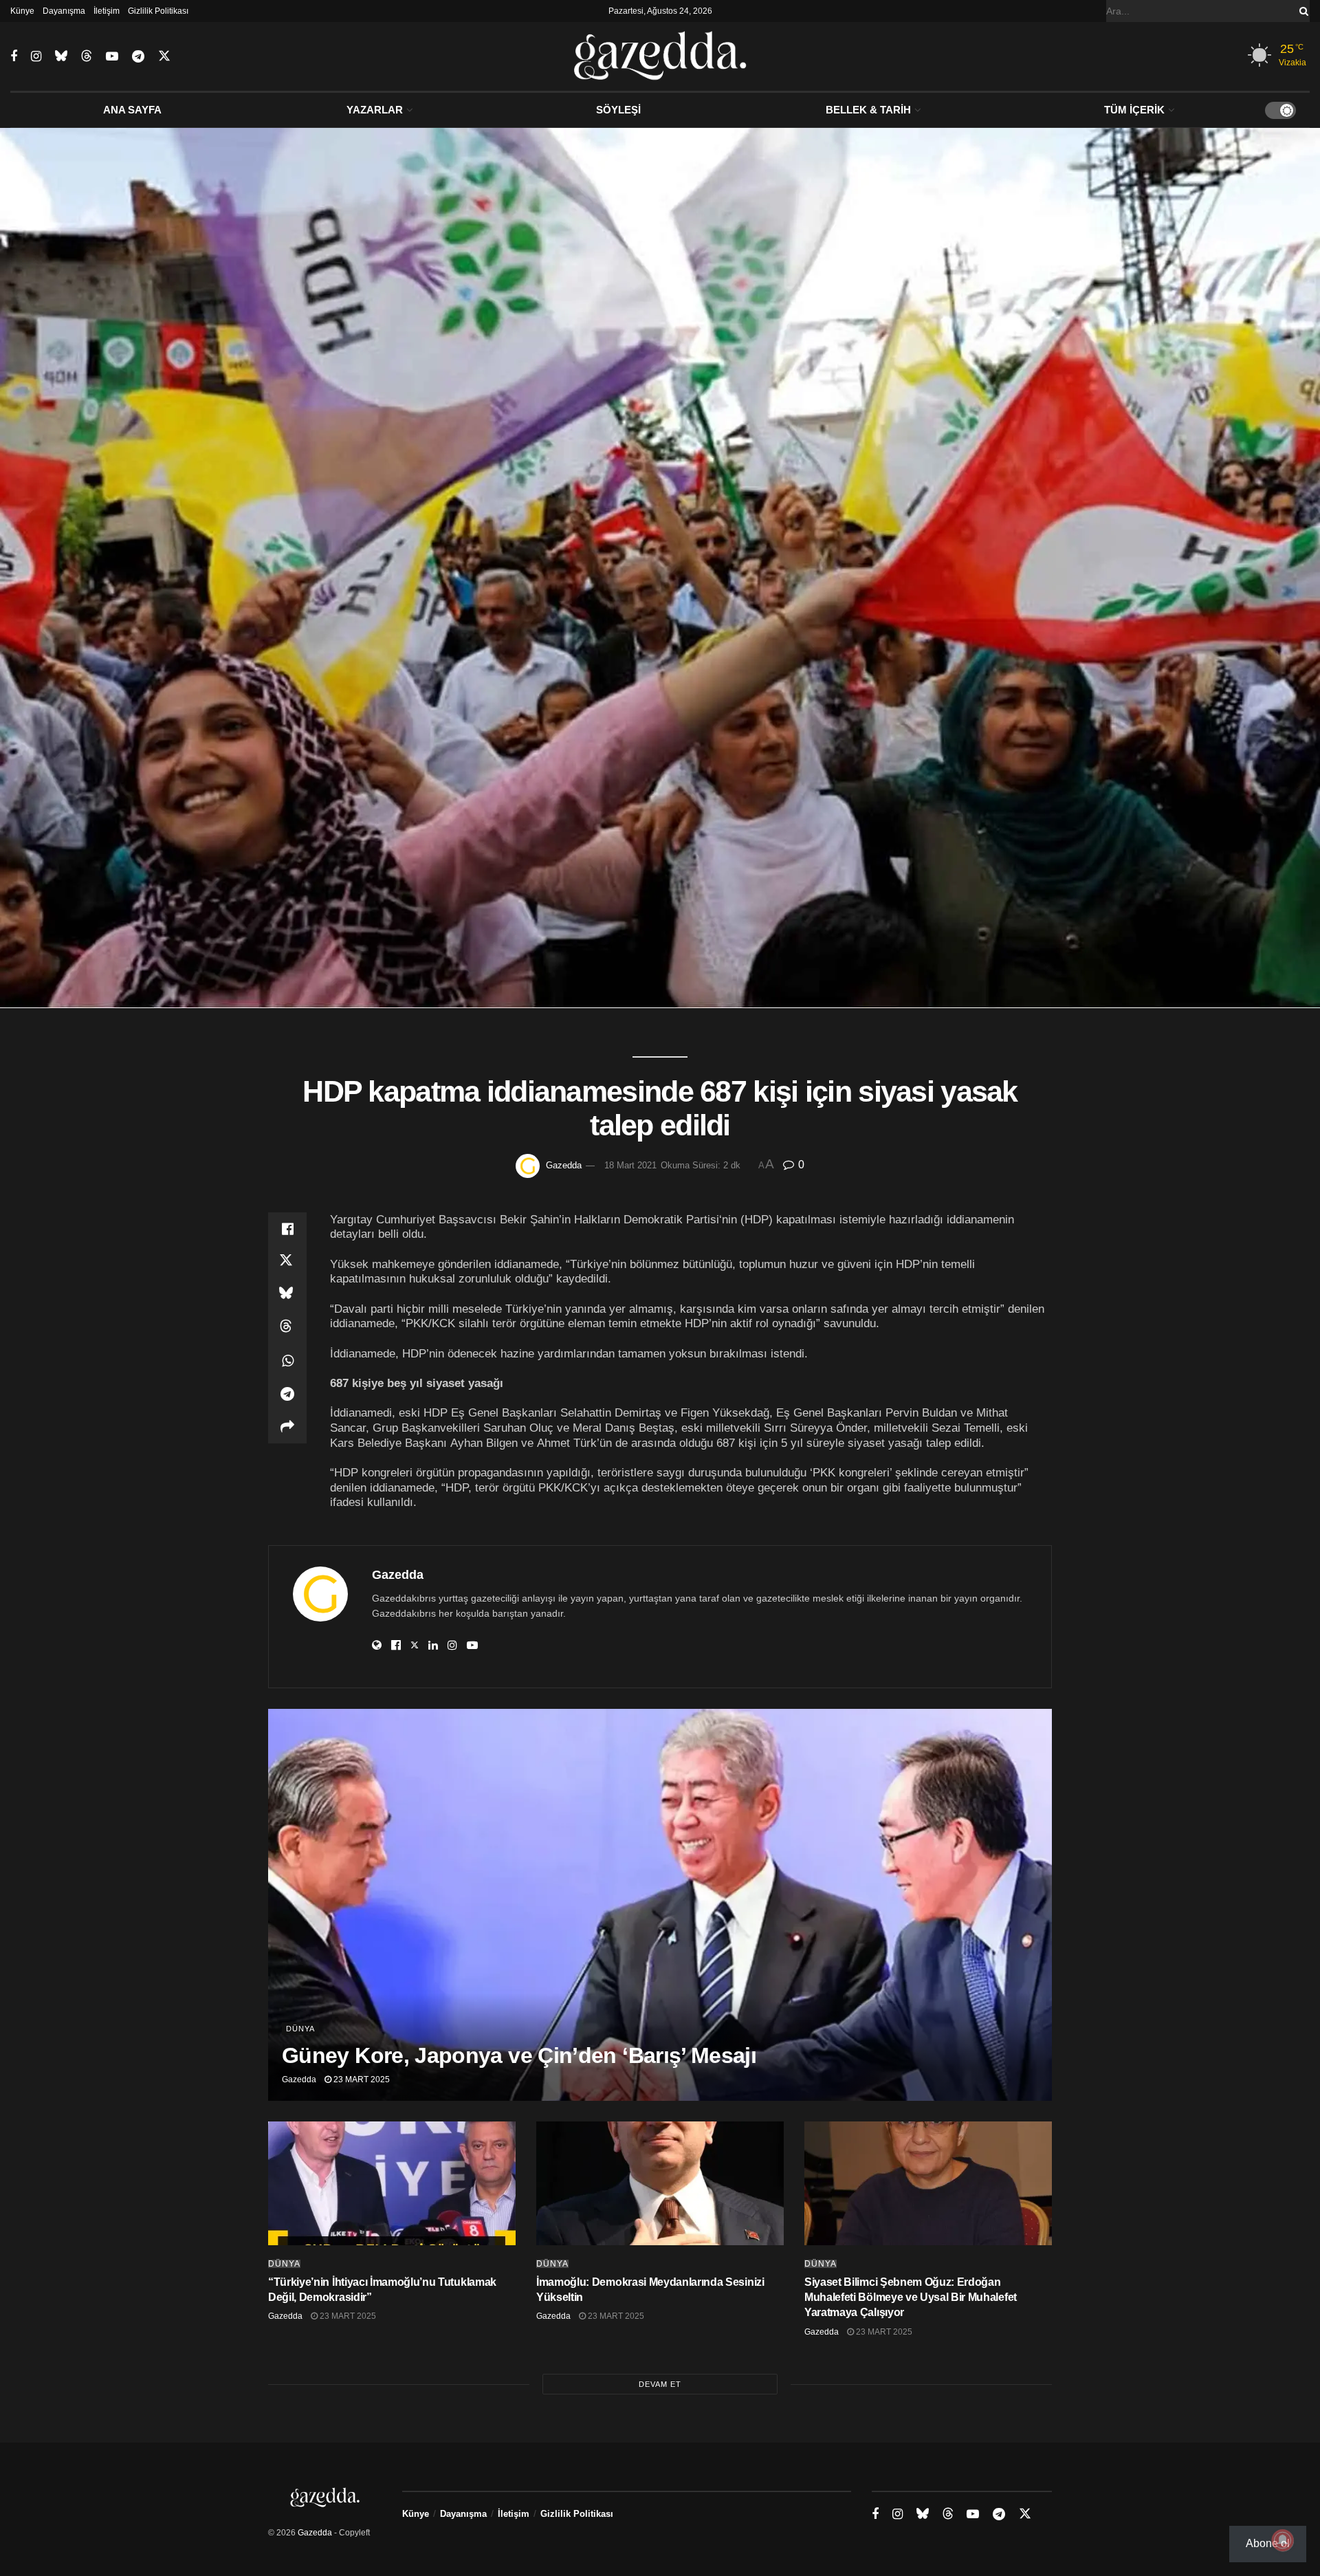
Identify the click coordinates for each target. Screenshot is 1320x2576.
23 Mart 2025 (361, 2080)
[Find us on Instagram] (36, 57)
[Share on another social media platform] (287, 1427)
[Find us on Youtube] (112, 57)
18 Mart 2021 (630, 1165)
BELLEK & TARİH (868, 110)
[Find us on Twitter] (164, 56)
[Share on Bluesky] (287, 1295)
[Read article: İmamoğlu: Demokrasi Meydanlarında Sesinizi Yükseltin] (660, 2183)
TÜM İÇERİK (1134, 110)
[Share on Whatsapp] (287, 1361)
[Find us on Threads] (87, 56)
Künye (22, 11)
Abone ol (1268, 2543)
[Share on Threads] (287, 1328)
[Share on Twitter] (287, 1262)
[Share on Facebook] (287, 1229)
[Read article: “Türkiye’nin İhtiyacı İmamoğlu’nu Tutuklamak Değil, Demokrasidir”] (392, 2183)
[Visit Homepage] (660, 56)
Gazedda (564, 1165)
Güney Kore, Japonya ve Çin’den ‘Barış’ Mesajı (519, 2055)
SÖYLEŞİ (618, 110)
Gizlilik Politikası (158, 11)
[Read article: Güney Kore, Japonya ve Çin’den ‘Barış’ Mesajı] (660, 1905)
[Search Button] (1301, 11)
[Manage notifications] (1283, 2540)
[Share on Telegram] (287, 1394)
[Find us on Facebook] (14, 57)
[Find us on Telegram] (138, 57)
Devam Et (660, 2384)
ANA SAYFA (132, 110)
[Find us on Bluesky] (61, 56)
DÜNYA (300, 2029)
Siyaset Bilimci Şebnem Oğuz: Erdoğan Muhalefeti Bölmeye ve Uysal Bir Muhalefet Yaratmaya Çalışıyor (911, 2297)
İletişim (107, 11)
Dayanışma (64, 11)
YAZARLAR (375, 110)
